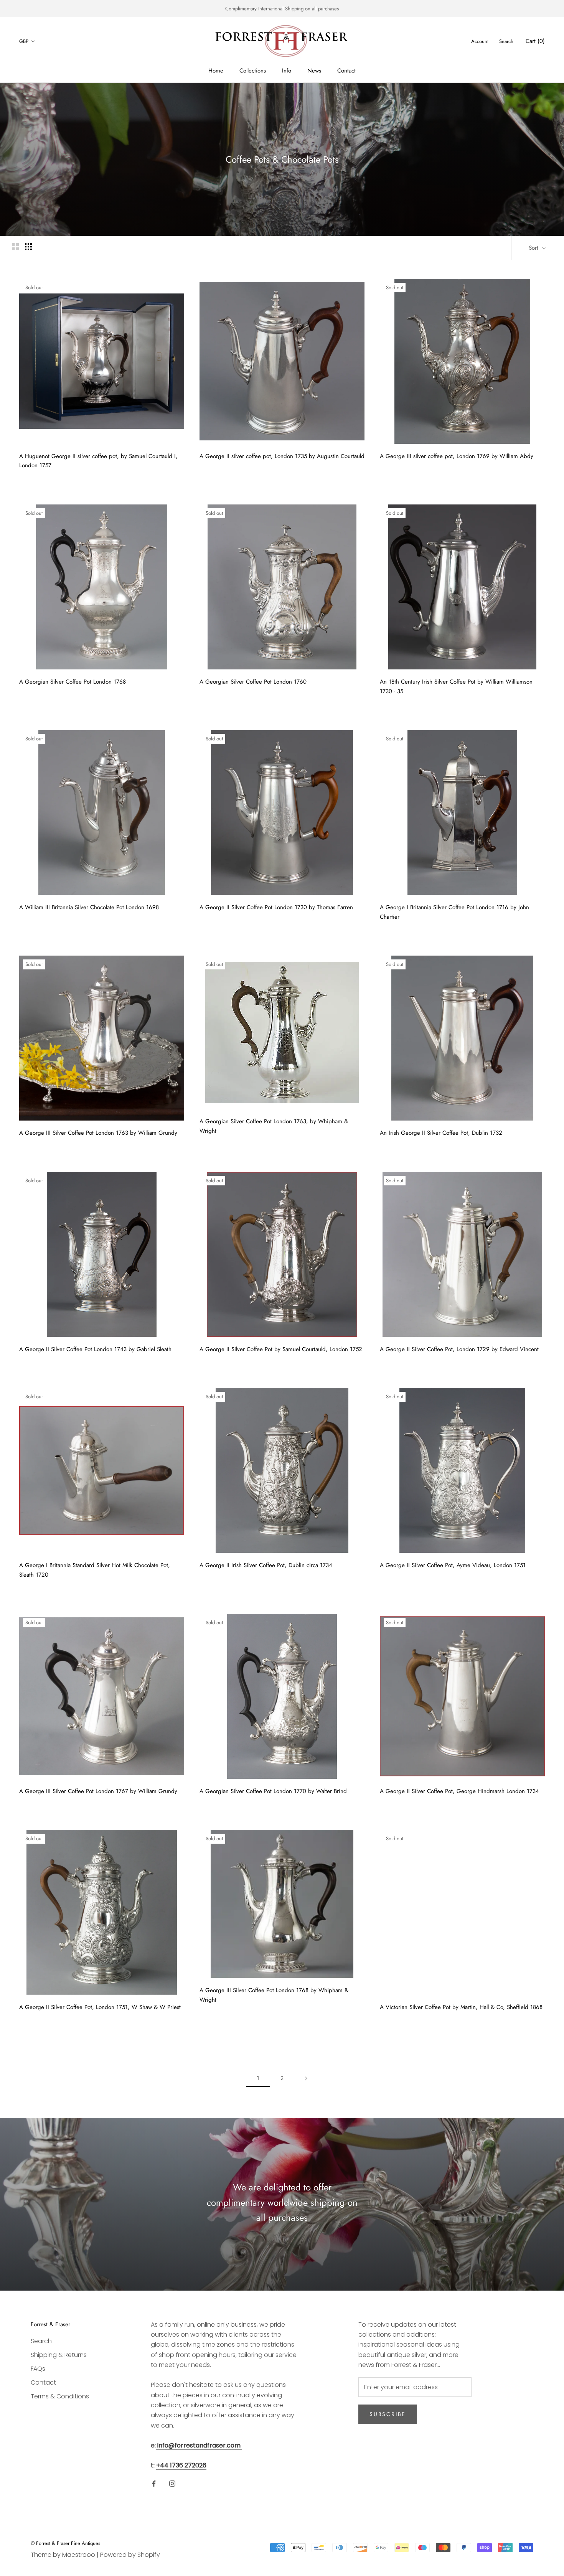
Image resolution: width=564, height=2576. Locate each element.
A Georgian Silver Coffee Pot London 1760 (253, 682)
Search (506, 41)
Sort (534, 248)
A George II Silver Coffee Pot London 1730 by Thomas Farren (276, 907)
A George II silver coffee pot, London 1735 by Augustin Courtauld (282, 456)
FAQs (38, 2369)
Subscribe (388, 2414)
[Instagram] (172, 2483)
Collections (253, 71)
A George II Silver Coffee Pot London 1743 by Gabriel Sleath (95, 1349)
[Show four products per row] (28, 247)
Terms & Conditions (60, 2396)
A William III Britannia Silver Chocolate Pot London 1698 (89, 907)
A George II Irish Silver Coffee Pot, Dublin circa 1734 (266, 1565)
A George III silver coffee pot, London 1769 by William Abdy (457, 456)
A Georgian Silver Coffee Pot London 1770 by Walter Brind (273, 1791)
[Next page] (306, 2078)
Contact (346, 71)
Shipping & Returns (59, 2355)
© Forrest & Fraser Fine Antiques (65, 2543)
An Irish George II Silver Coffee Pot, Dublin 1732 (441, 1133)
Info (287, 71)
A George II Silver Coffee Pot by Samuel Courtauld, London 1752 (281, 1349)
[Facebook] (154, 2483)
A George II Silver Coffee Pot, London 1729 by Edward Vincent (459, 1349)
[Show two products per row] (15, 247)
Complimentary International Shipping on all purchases (282, 9)
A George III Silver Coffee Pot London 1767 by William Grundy (98, 1791)
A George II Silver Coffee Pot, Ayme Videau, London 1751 (453, 1565)
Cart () (535, 41)
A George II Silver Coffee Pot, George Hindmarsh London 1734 (459, 1791)
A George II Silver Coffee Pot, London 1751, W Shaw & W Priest (100, 2007)
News (314, 71)
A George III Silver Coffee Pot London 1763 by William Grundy (98, 1133)
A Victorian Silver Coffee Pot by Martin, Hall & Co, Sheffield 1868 (461, 2007)
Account (480, 41)
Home (216, 71)
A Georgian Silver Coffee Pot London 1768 (73, 682)
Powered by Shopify (130, 2555)
